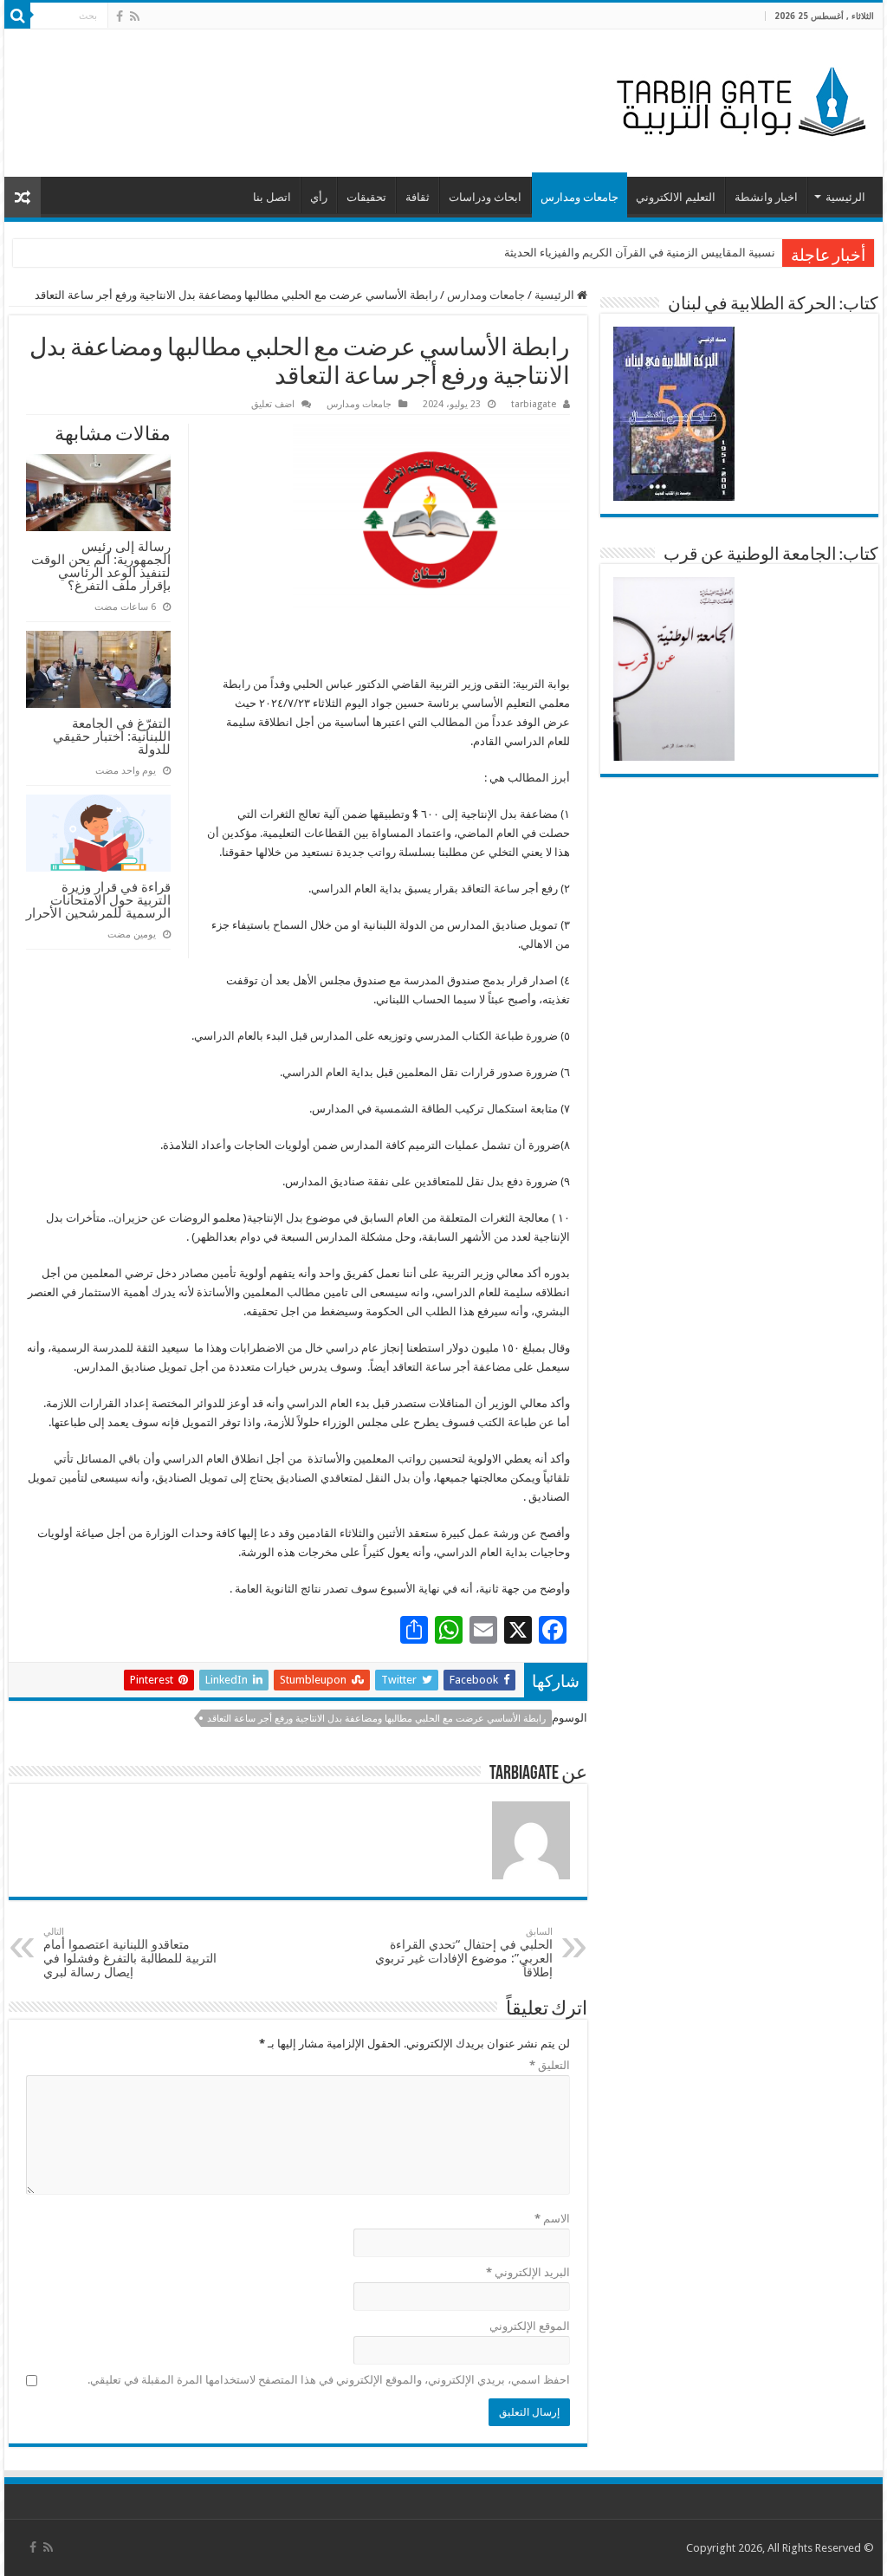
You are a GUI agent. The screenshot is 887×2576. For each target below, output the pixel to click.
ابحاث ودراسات (485, 197)
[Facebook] (120, 16)
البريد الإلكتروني (528, 2272)
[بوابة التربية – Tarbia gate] (738, 100)
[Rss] (135, 16)
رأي (319, 197)
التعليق (549, 2065)
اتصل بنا (272, 197)
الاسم (552, 2219)
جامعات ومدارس (579, 197)
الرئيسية (845, 197)
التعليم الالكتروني (676, 197)
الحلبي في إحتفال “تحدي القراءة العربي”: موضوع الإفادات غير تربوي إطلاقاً (464, 1953)
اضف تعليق (273, 404)
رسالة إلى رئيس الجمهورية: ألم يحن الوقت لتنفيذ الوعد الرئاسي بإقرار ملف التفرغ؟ (101, 566)
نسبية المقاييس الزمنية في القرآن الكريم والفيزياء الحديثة (640, 253)
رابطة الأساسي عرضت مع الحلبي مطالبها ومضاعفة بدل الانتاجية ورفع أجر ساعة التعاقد (376, 1719)
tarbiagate (534, 404)
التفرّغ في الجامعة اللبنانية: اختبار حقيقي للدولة (112, 736)
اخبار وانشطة (766, 197)
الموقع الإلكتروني (529, 2326)
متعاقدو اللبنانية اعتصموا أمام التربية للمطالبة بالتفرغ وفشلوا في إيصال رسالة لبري (130, 1953)
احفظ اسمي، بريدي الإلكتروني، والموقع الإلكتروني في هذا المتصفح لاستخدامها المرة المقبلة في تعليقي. (328, 2380)
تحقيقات (366, 197)
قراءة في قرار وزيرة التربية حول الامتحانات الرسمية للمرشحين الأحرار (98, 900)
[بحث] (17, 16)
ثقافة (418, 197)
